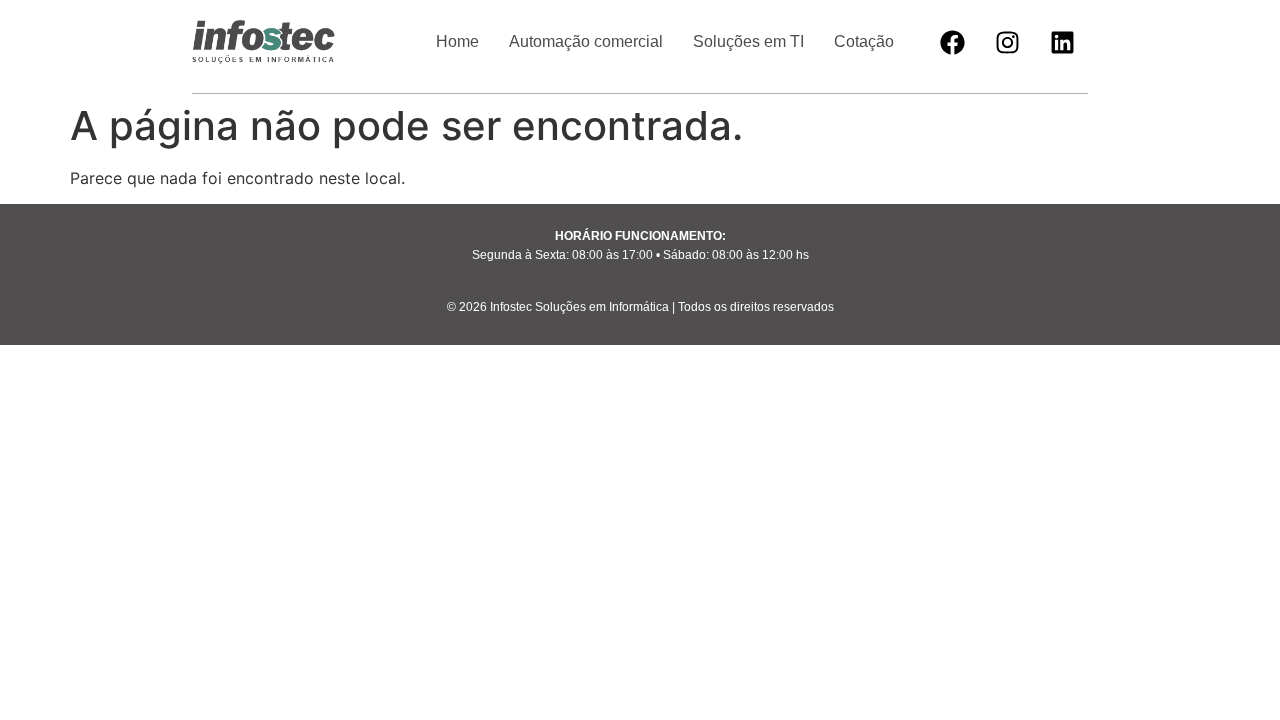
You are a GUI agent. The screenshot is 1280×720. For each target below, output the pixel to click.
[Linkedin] (1063, 42)
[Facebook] (953, 42)
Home (457, 41)
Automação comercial (586, 41)
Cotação (864, 41)
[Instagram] (1008, 42)
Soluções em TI (748, 41)
